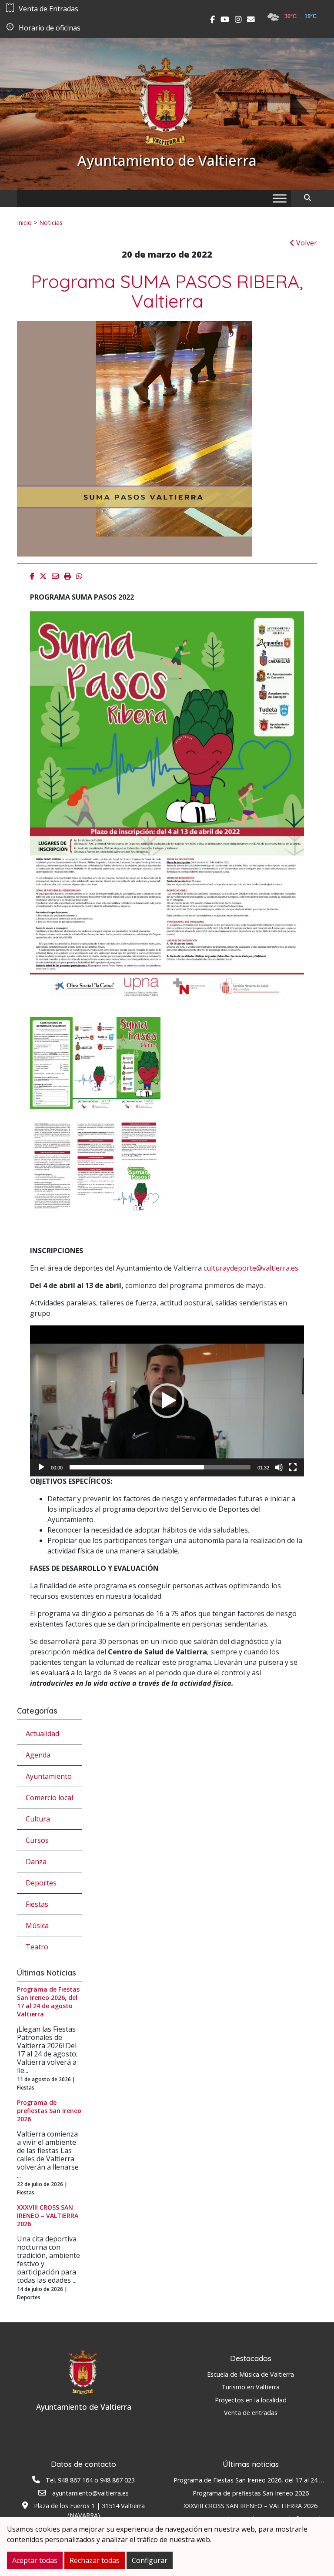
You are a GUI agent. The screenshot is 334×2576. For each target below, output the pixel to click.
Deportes (41, 1883)
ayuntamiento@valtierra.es (90, 2493)
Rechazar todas (95, 2560)
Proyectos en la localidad (251, 2400)
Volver (306, 243)
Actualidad (42, 1734)
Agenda (38, 1755)
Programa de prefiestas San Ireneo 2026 (251, 2493)
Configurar (150, 2560)
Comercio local (49, 1798)
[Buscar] (311, 198)
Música (37, 1925)
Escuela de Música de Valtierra (250, 2374)
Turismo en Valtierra (250, 2387)
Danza (36, 1862)
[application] (167, 1401)
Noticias (51, 222)
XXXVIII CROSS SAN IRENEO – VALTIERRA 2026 (250, 2506)
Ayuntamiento (49, 1776)
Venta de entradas (251, 2413)
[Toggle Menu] (280, 198)
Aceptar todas (35, 2560)
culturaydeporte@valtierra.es (251, 1268)
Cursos (37, 1840)
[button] (167, 1401)
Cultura (38, 1819)
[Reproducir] (41, 1467)
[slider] (160, 1467)
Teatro (37, 1947)
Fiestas (37, 1904)
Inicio (24, 222)
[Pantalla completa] (293, 1467)
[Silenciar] (279, 1467)
